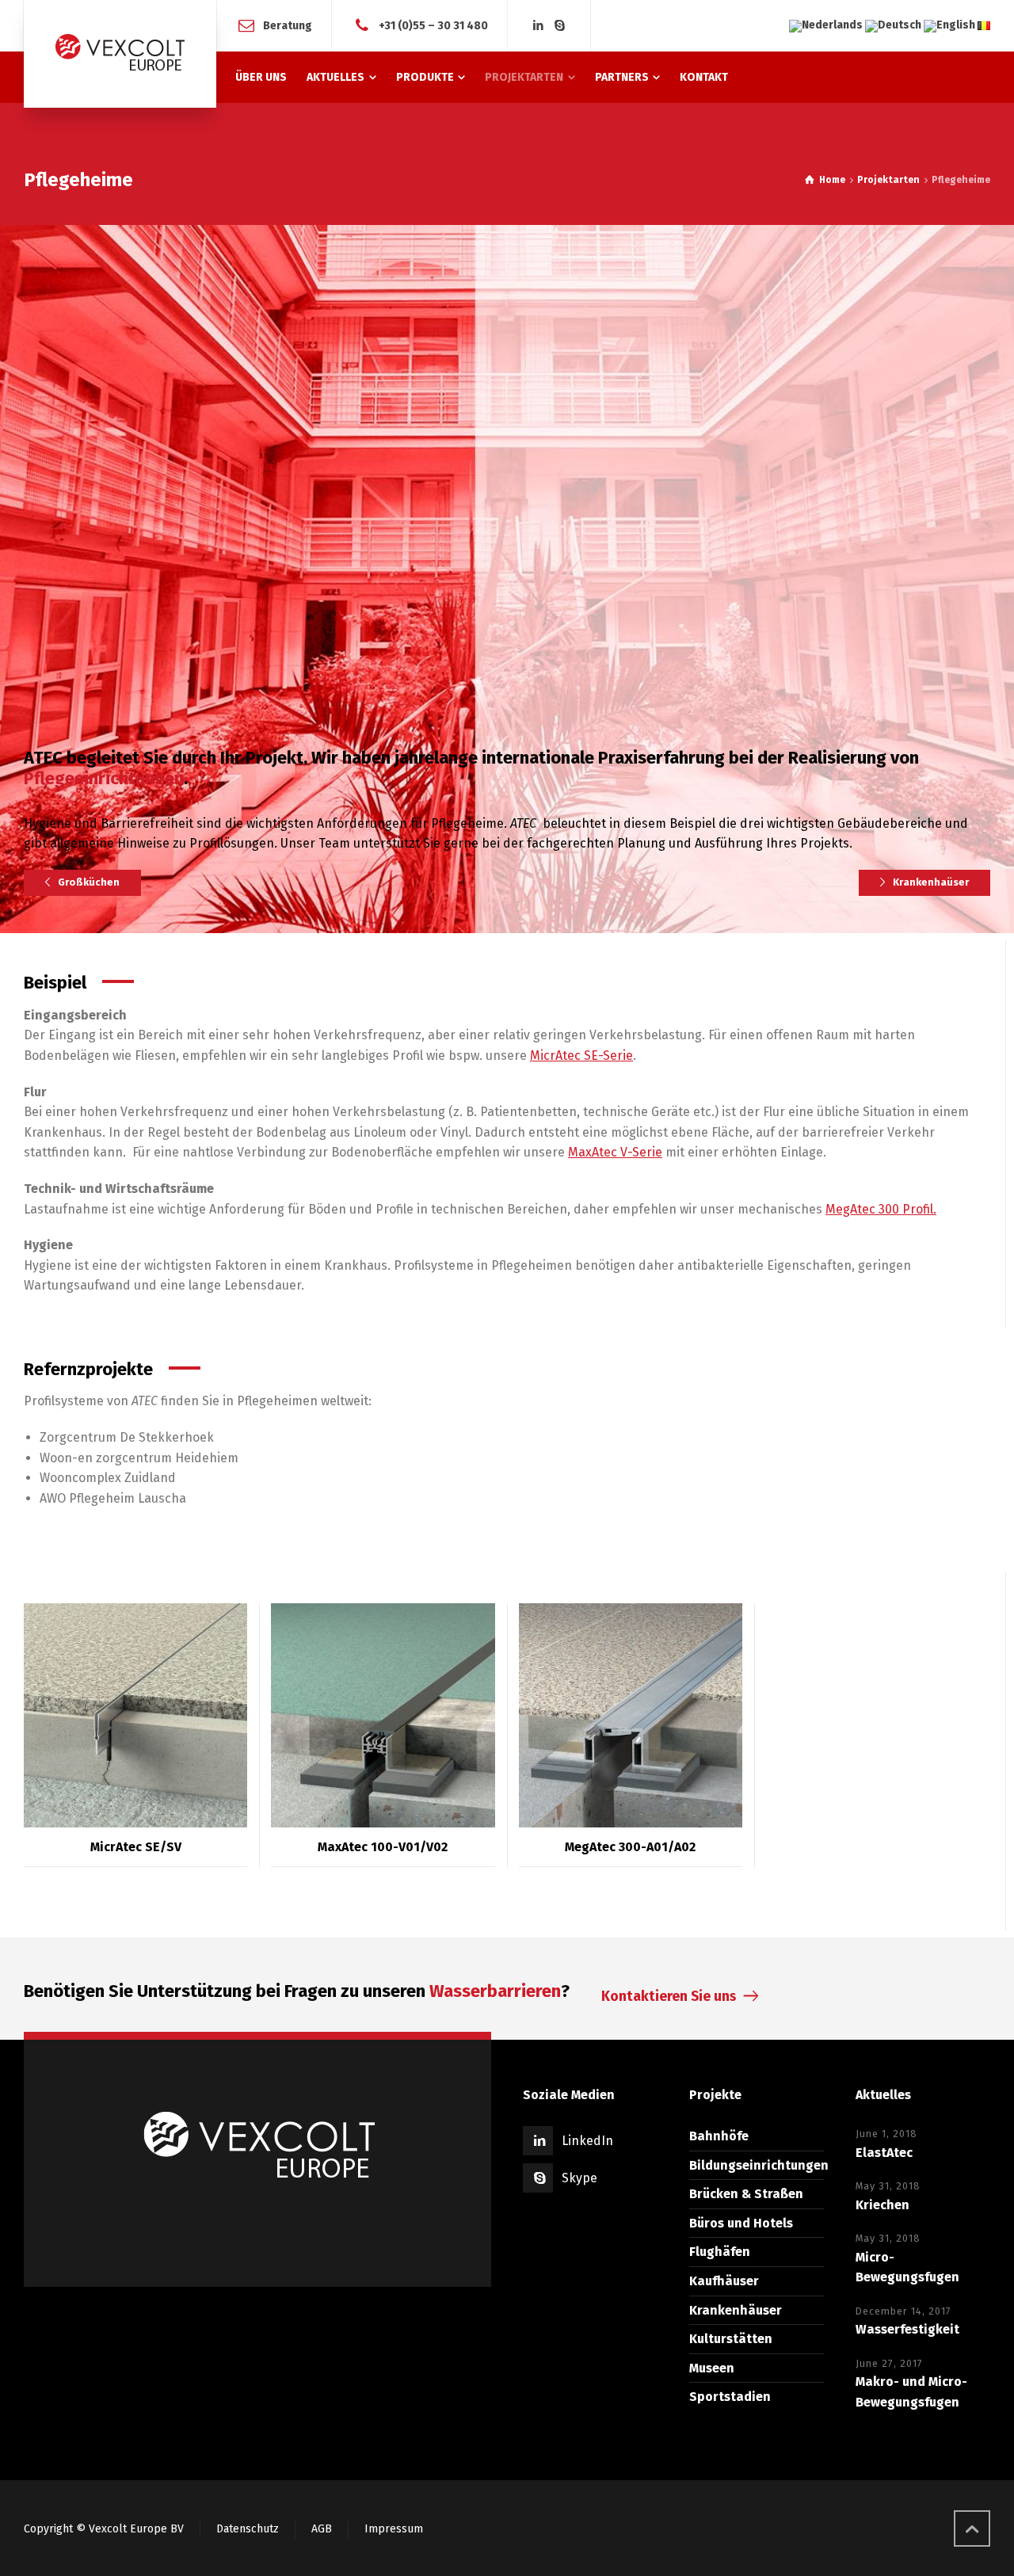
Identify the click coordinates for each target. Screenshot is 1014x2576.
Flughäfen (720, 2231)
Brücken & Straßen (746, 2173)
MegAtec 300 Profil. (881, 1188)
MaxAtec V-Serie (615, 1132)
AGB (322, 2507)
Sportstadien (730, 2376)
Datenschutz (248, 2507)
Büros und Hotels (741, 2202)
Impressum (394, 2507)
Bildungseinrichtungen (759, 2144)
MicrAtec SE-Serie (581, 1035)
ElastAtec (884, 2131)
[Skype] (560, 26)
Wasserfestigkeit (907, 2309)
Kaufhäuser (724, 2260)
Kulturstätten (731, 2318)
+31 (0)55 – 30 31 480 (433, 25)
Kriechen (882, 2184)
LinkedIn (587, 2120)
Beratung (288, 25)
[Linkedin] (538, 26)
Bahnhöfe (719, 2115)
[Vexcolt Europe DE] (120, 54)
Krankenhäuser (736, 2289)
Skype (579, 2157)
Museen (712, 2347)
